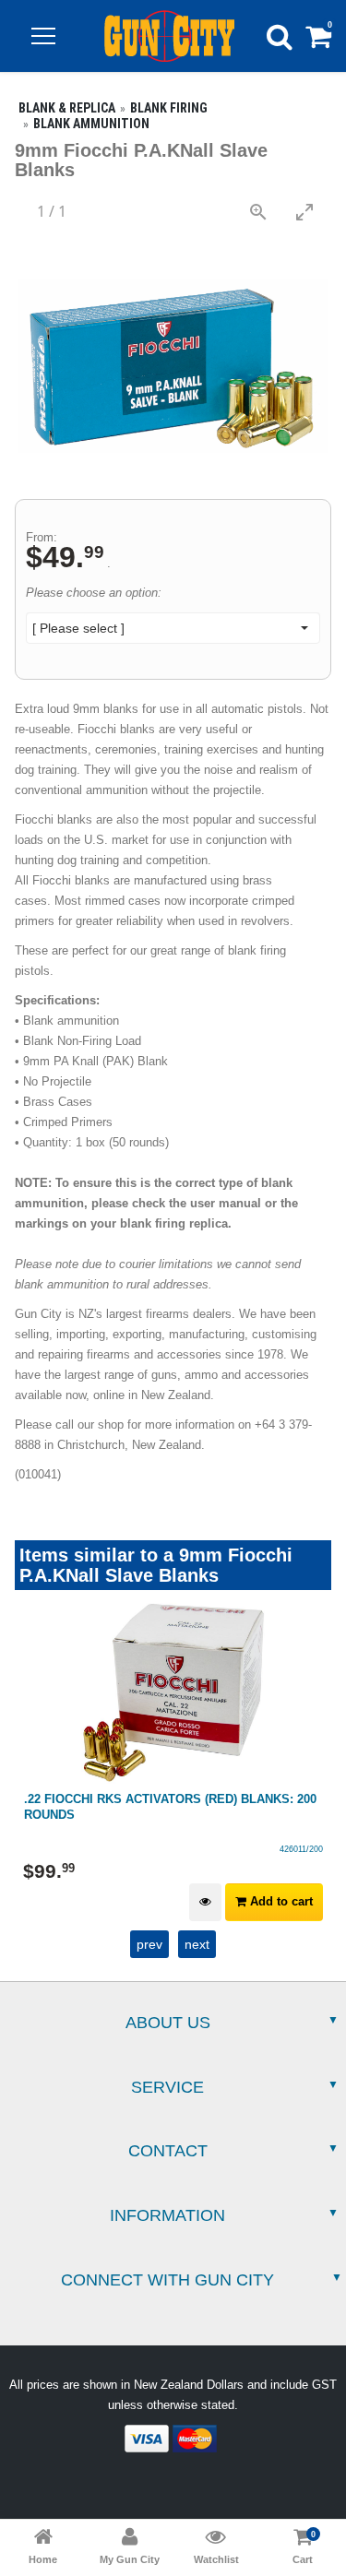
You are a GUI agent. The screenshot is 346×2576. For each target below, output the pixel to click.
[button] (43, 36)
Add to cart (280, 1901)
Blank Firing (169, 108)
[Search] (280, 36)
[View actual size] (258, 212)
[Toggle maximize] (304, 212)
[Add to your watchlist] (205, 1902)
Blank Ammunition (91, 124)
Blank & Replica (67, 108)
